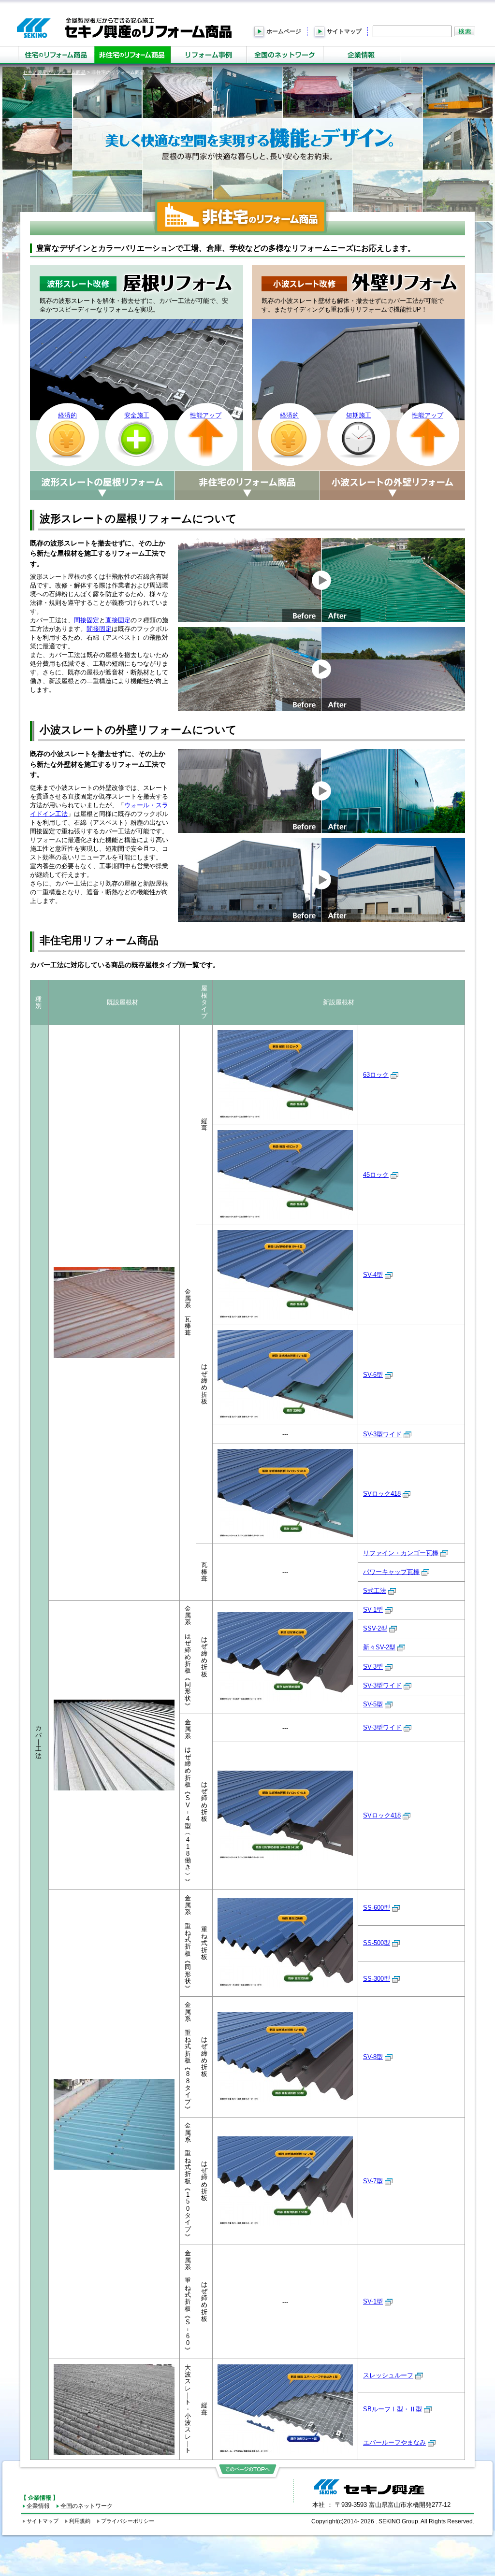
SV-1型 (373, 1610)
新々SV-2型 (379, 1647)
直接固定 (118, 620)
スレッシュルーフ (388, 2375)
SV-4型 (373, 1275)
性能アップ (206, 415)
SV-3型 (373, 1667)
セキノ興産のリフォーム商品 (54, 72)
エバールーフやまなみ (394, 2442)
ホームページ (284, 31)
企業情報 (38, 2506)
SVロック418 (382, 1494)
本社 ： (381, 2505)
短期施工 (359, 415)
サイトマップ (344, 31)
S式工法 (375, 1591)
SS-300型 (377, 1979)
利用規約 (80, 2521)
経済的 (67, 415)
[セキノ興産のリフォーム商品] (124, 28)
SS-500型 (377, 1943)
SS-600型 (377, 1908)
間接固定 (87, 620)
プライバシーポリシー (128, 2521)
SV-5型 (373, 1704)
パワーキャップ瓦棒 (391, 1572)
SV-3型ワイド (382, 1434)
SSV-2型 (375, 1628)
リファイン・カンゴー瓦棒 (401, 1553)
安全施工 (137, 415)
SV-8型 (373, 2057)
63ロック (376, 1075)
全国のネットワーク (87, 2506)
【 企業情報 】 (40, 2497)
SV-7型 (373, 2181)
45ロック (376, 1175)
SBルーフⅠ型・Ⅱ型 (393, 2409)
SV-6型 (373, 1375)
